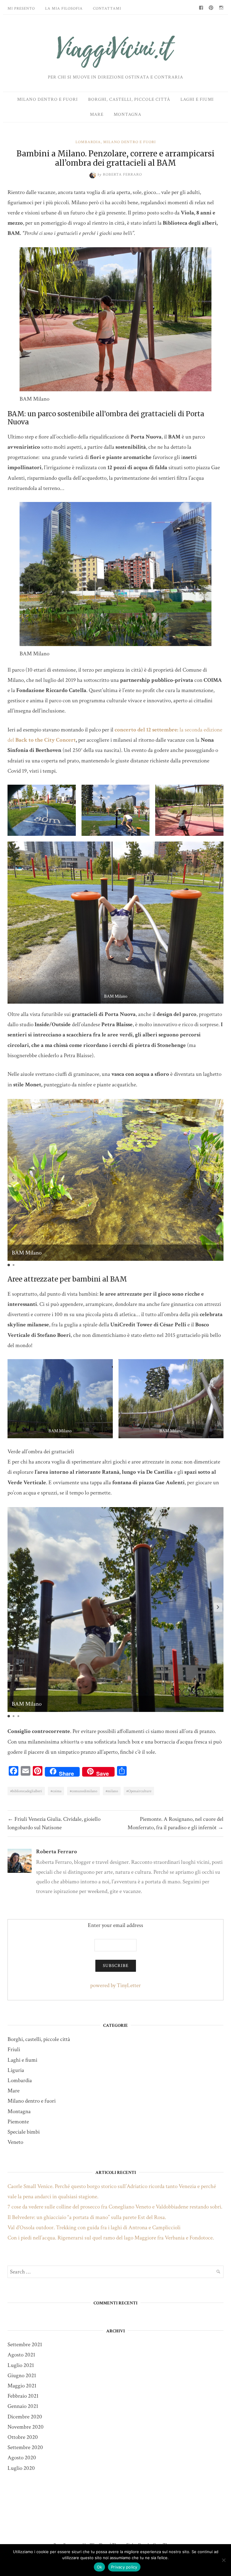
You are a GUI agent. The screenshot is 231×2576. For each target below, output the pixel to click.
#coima (56, 1791)
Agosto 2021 (21, 2355)
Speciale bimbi (24, 2132)
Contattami (107, 9)
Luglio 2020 (21, 2468)
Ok (100, 2567)
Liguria (16, 2070)
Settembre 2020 (25, 2447)
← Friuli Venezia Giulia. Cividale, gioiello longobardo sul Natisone (54, 1823)
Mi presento (21, 9)
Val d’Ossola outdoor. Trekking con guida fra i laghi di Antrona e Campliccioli (94, 2228)
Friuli (14, 2050)
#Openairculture (139, 1791)
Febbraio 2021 (23, 2396)
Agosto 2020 (22, 2458)
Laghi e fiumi (197, 99)
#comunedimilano (83, 1791)
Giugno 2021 (22, 2376)
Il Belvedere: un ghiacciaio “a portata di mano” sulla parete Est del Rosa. (87, 2217)
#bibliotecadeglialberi (26, 1791)
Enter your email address (115, 1925)
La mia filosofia (64, 9)
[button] (218, 1178)
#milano (112, 1791)
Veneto (15, 2142)
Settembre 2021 (25, 2345)
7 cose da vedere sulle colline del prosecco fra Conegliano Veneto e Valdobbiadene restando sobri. (115, 2207)
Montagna (128, 114)
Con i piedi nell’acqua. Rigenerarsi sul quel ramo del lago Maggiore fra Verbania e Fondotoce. (111, 2238)
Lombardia (88, 142)
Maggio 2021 (22, 2386)
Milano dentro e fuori (48, 99)
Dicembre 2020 (25, 2417)
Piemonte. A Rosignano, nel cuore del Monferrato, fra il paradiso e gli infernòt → (176, 1823)
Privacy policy (124, 2567)
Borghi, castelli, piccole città (129, 99)
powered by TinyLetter (115, 1985)
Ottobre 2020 (23, 2437)
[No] (223, 2560)
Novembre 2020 (26, 2427)
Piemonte (18, 2122)
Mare (97, 114)
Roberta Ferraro (57, 1852)
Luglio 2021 (21, 2365)
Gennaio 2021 (23, 2406)
